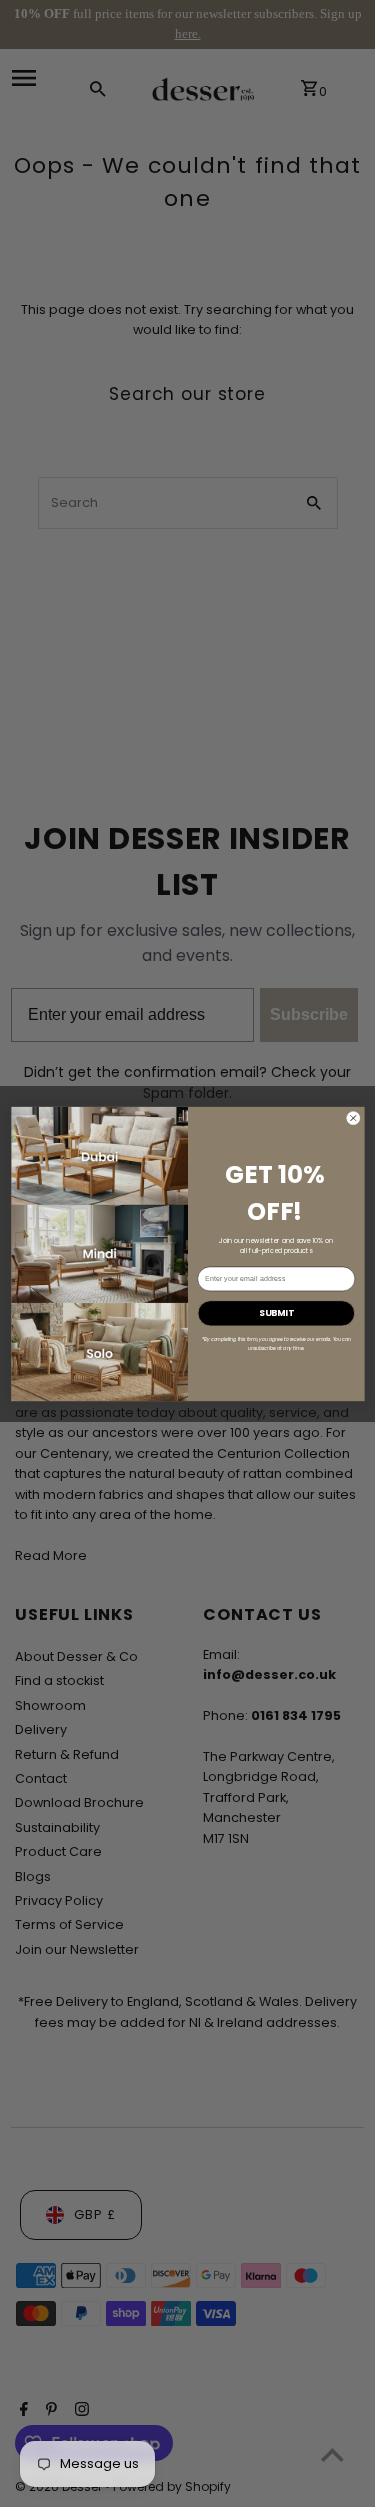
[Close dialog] (353, 1118)
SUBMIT (275, 1312)
